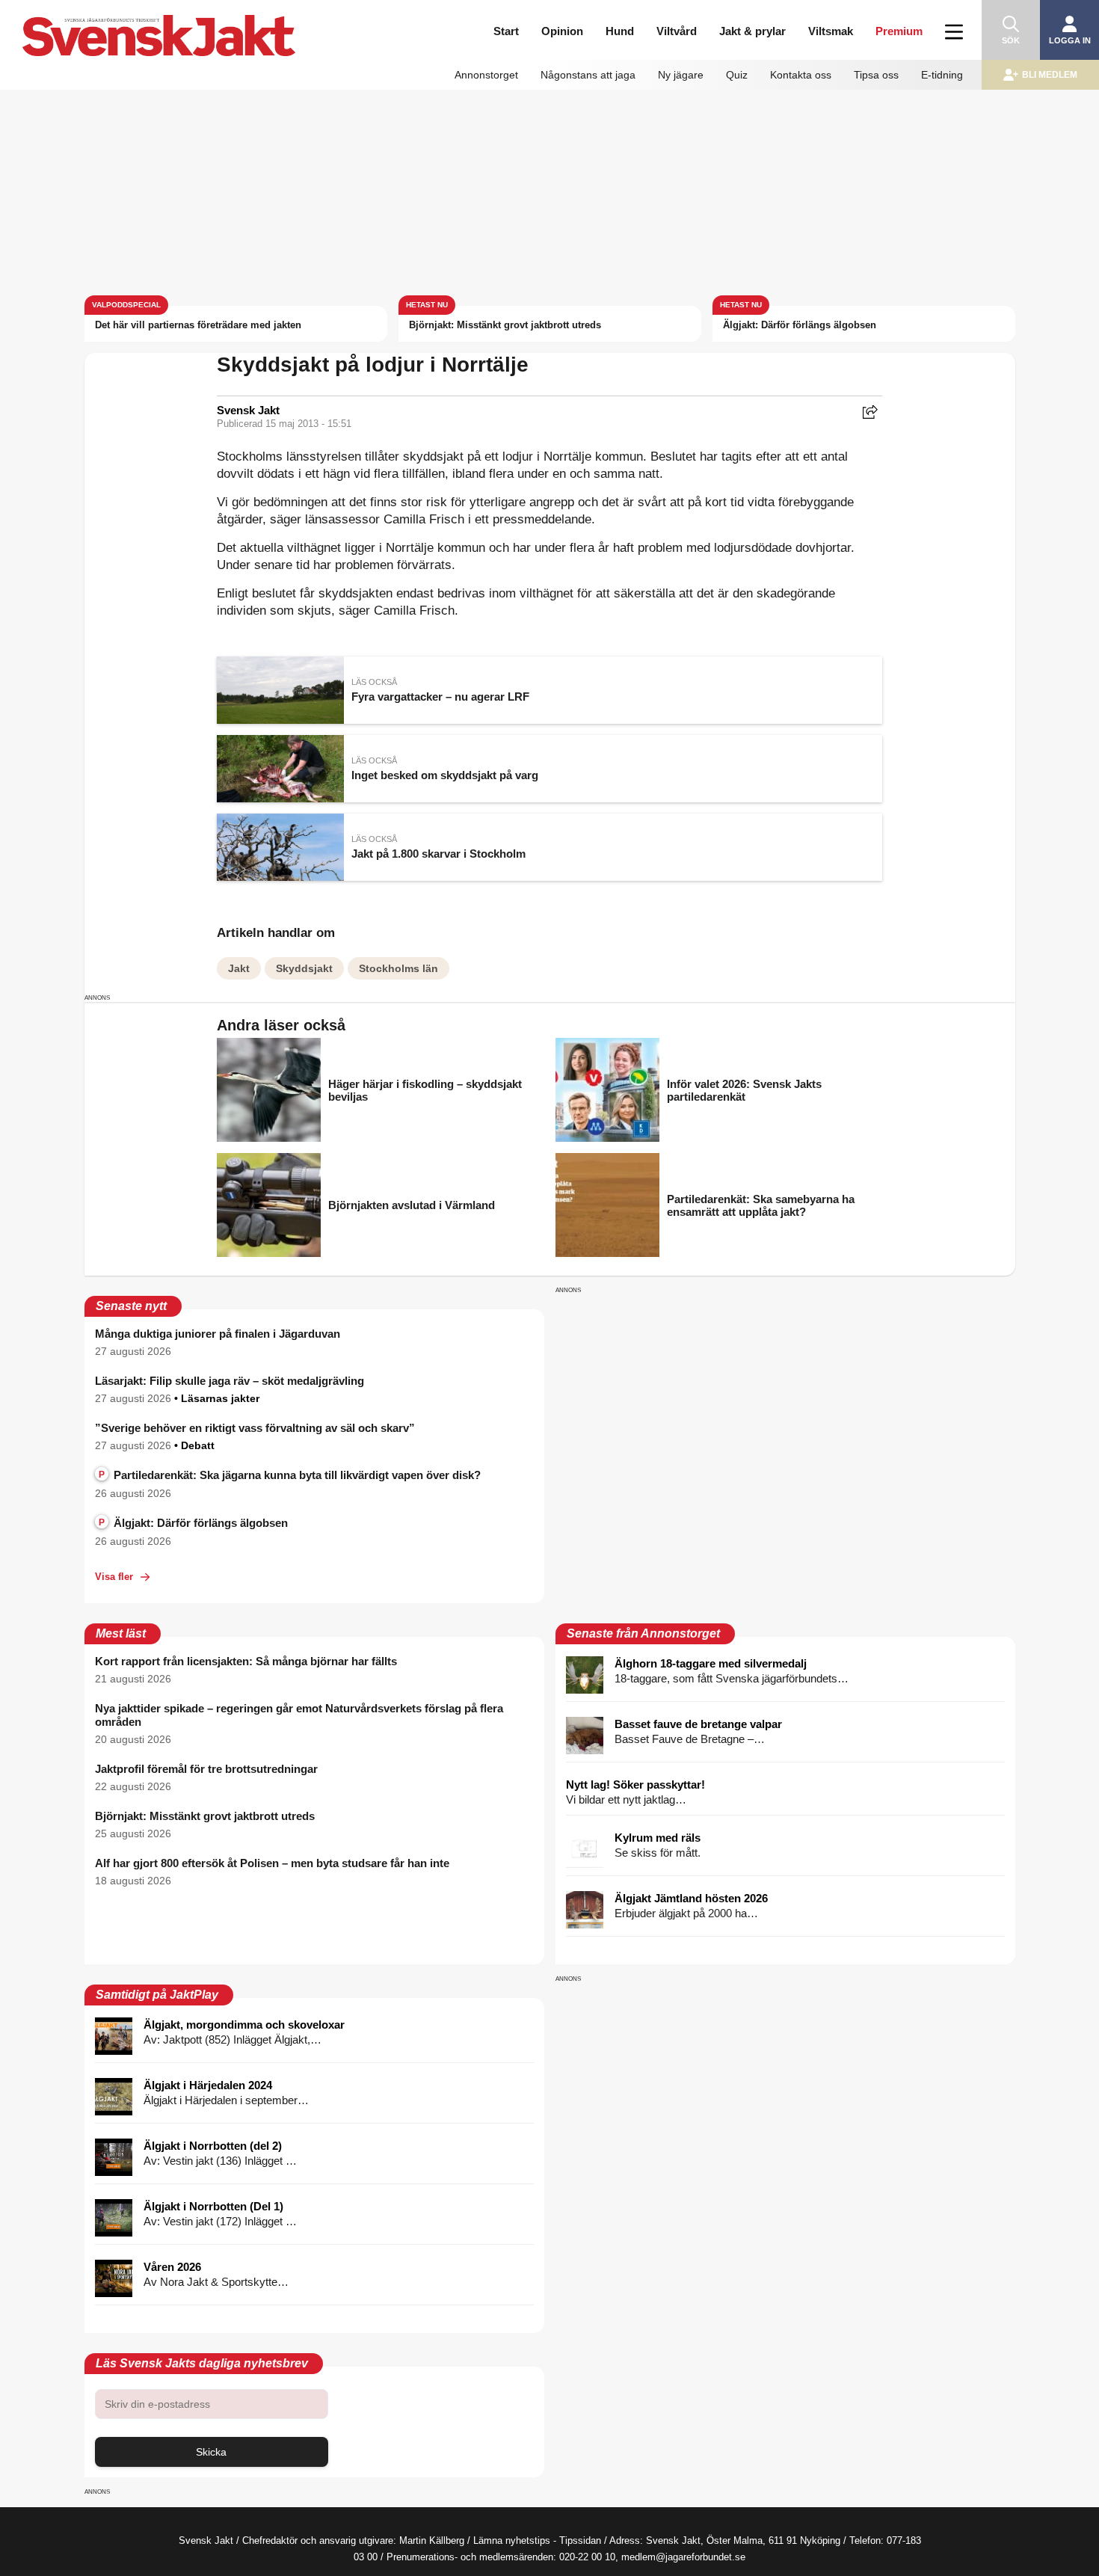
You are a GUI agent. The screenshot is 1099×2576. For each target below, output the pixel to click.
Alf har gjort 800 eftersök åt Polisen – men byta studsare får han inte (272, 1863)
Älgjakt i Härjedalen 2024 (208, 2085)
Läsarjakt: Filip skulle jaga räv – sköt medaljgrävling (230, 1381)
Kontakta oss (801, 75)
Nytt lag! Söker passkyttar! (635, 1785)
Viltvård (677, 31)
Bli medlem (1050, 75)
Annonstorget (486, 75)
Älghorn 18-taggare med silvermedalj (711, 1663)
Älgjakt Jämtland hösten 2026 (691, 1898)
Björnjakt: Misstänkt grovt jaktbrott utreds (505, 325)
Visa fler (114, 1577)
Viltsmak (831, 31)
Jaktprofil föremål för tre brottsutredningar (206, 1769)
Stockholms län (398, 968)
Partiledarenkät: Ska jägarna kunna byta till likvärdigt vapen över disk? (290, 1475)
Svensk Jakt (248, 410)
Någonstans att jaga (588, 75)
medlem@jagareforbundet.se (683, 2557)
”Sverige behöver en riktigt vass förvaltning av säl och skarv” (255, 1428)
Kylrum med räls (658, 1838)
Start (506, 31)
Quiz (737, 75)
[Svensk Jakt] (171, 21)
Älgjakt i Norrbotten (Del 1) (213, 2206)
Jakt (239, 968)
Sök (1011, 40)
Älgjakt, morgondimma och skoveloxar (244, 2025)
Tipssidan (580, 2540)
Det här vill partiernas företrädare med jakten (198, 325)
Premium (899, 31)
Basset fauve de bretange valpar (698, 1724)
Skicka (211, 2452)
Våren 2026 (172, 2267)
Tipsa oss (876, 75)
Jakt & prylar (752, 31)
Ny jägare (681, 75)
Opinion (562, 31)
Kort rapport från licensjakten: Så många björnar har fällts (246, 1661)
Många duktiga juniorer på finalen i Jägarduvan (218, 1334)
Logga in (1070, 40)
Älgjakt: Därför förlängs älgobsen (800, 325)
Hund (620, 31)
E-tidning (942, 75)
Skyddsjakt (304, 968)
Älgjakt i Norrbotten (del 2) (213, 2146)
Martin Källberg (432, 2540)
